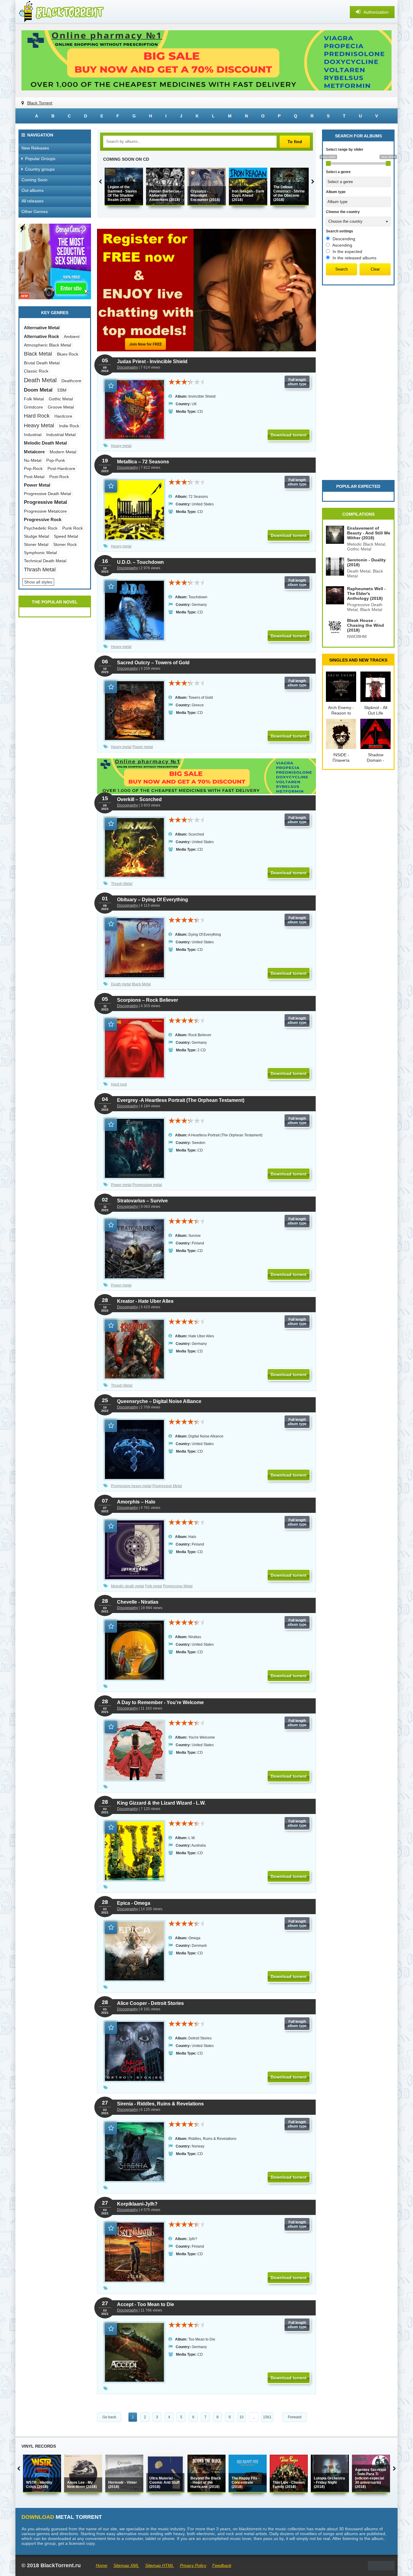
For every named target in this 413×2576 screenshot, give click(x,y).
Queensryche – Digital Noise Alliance (159, 1401)
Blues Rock (68, 354)
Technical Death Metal (45, 561)
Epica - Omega (134, 1903)
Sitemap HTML (159, 2565)
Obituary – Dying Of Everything (153, 900)
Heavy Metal (39, 425)
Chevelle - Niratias (138, 1602)
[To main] (61, 12)
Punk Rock (73, 528)
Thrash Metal (122, 884)
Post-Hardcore (61, 468)
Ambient (72, 337)
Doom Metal (38, 390)
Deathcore (71, 381)
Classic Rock (36, 371)
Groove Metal (61, 407)
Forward (295, 2417)
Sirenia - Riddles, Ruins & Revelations (160, 2104)
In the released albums (354, 258)
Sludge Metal (36, 536)
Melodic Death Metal (45, 443)
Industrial (33, 435)
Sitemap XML (126, 2565)
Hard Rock (37, 416)
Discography (127, 367)
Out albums (33, 190)
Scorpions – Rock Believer (148, 1000)
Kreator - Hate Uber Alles (145, 1301)
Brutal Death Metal (42, 363)
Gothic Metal (61, 399)
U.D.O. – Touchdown (140, 562)
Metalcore (34, 452)
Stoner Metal (36, 544)
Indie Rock (69, 426)
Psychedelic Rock (41, 528)
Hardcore (63, 416)
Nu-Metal (33, 460)
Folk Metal (34, 399)
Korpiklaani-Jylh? (137, 2204)
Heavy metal (121, 446)
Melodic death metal (128, 1586)
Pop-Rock (33, 468)
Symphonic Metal (40, 553)
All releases (33, 201)
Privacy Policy (193, 2565)
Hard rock (119, 1084)
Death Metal (40, 380)
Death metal (121, 984)
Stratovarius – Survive (142, 1201)
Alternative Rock (41, 336)
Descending (344, 239)
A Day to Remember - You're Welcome (160, 1702)
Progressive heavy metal (131, 1486)
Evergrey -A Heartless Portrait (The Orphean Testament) (181, 1100)
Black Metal (141, 984)
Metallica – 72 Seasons (143, 462)
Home (102, 2565)
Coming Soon (34, 180)
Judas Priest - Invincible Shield (152, 361)
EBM (62, 390)
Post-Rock (59, 477)
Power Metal (37, 485)
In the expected (347, 251)
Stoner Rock (65, 544)
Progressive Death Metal (47, 494)
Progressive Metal (167, 1486)
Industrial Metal (61, 435)
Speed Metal (66, 536)
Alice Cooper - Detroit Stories (150, 2003)
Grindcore (33, 407)
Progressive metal (147, 1185)
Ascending (342, 245)
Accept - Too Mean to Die (146, 2304)
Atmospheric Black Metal (47, 345)
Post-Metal (34, 477)
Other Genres (35, 212)
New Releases (35, 148)
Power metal (143, 747)
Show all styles (38, 582)
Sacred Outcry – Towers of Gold (153, 663)
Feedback (222, 2565)
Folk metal (154, 1586)
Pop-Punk (56, 460)
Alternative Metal (42, 328)
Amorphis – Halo (136, 1502)
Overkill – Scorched (139, 799)
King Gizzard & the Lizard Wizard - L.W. (161, 1803)
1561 (267, 2417)
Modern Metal (63, 452)
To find (295, 142)
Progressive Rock (43, 519)
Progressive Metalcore (45, 511)
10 (242, 2417)
